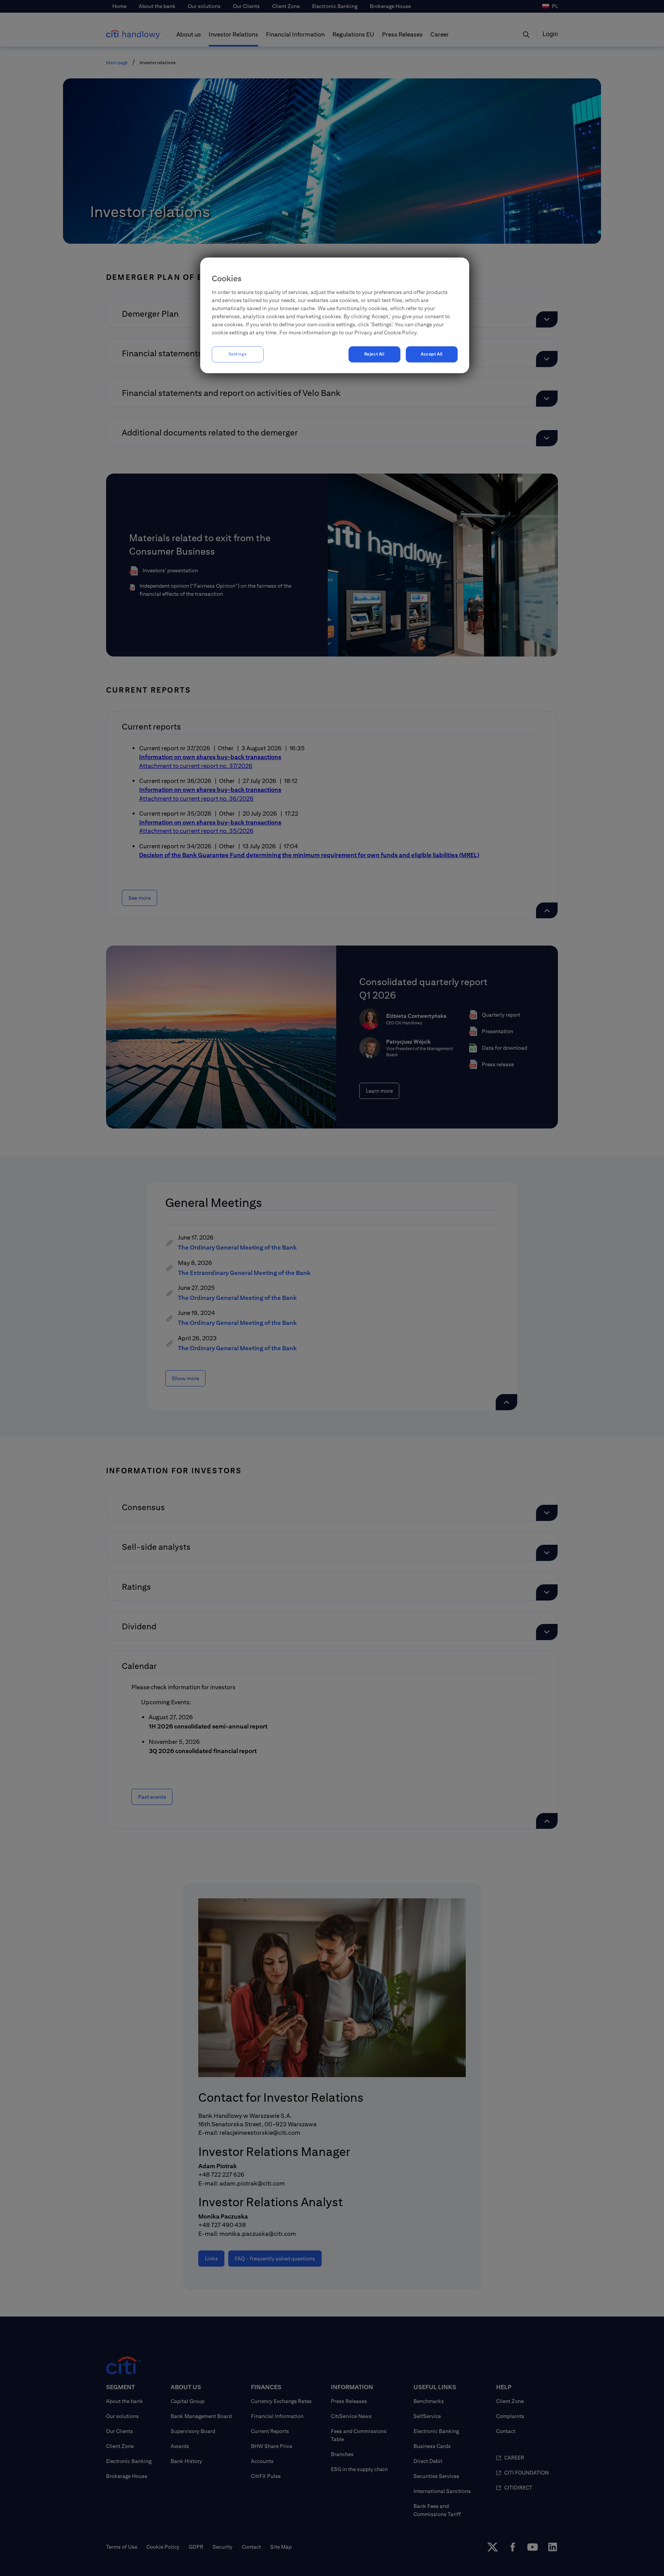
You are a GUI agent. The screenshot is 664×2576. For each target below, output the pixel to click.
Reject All (374, 354)
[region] (335, 315)
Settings (238, 354)
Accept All (432, 354)
